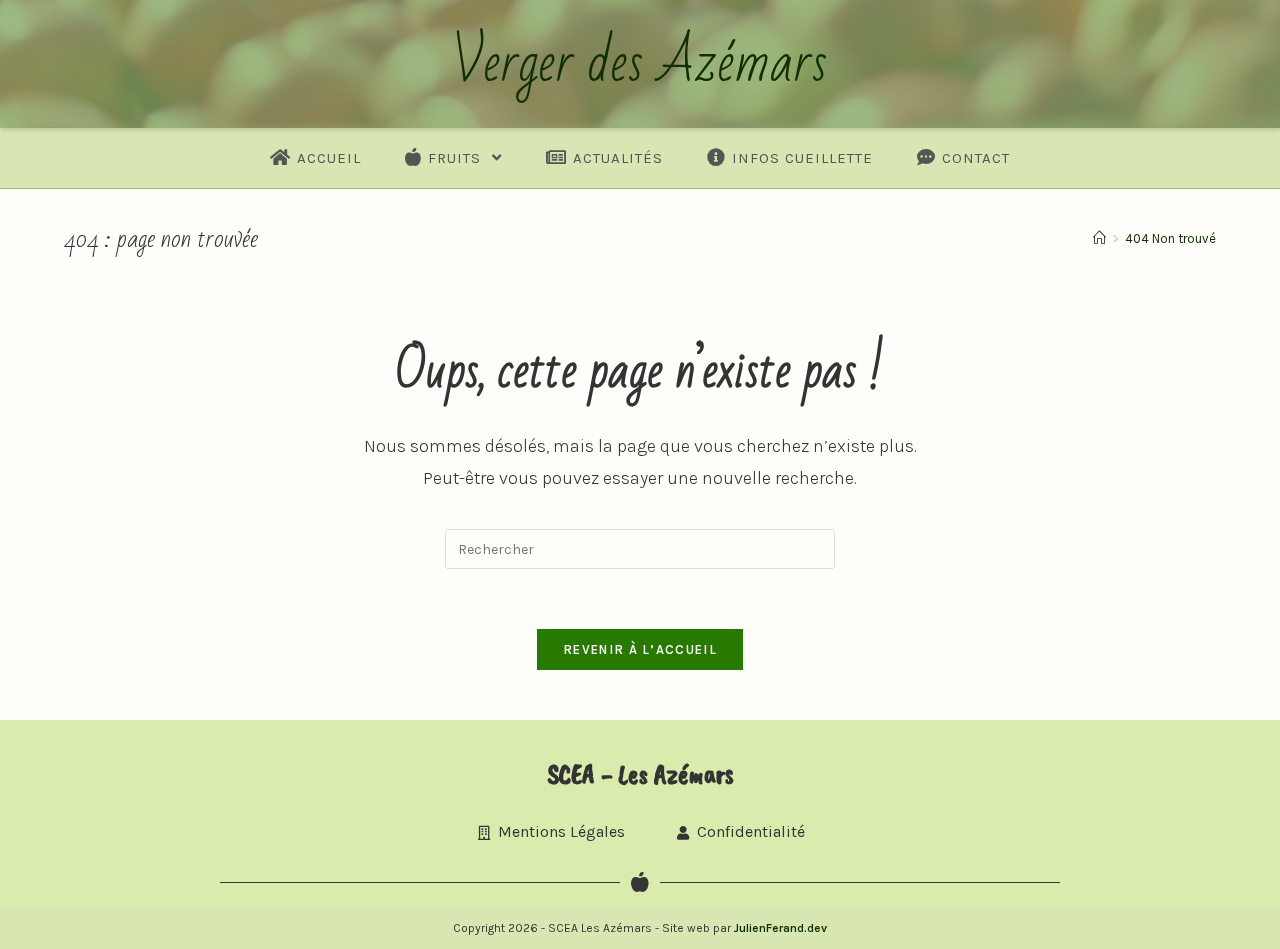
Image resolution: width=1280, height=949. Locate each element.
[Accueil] (1099, 238)
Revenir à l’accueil (640, 649)
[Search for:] (640, 547)
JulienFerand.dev (780, 928)
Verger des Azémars (640, 63)
